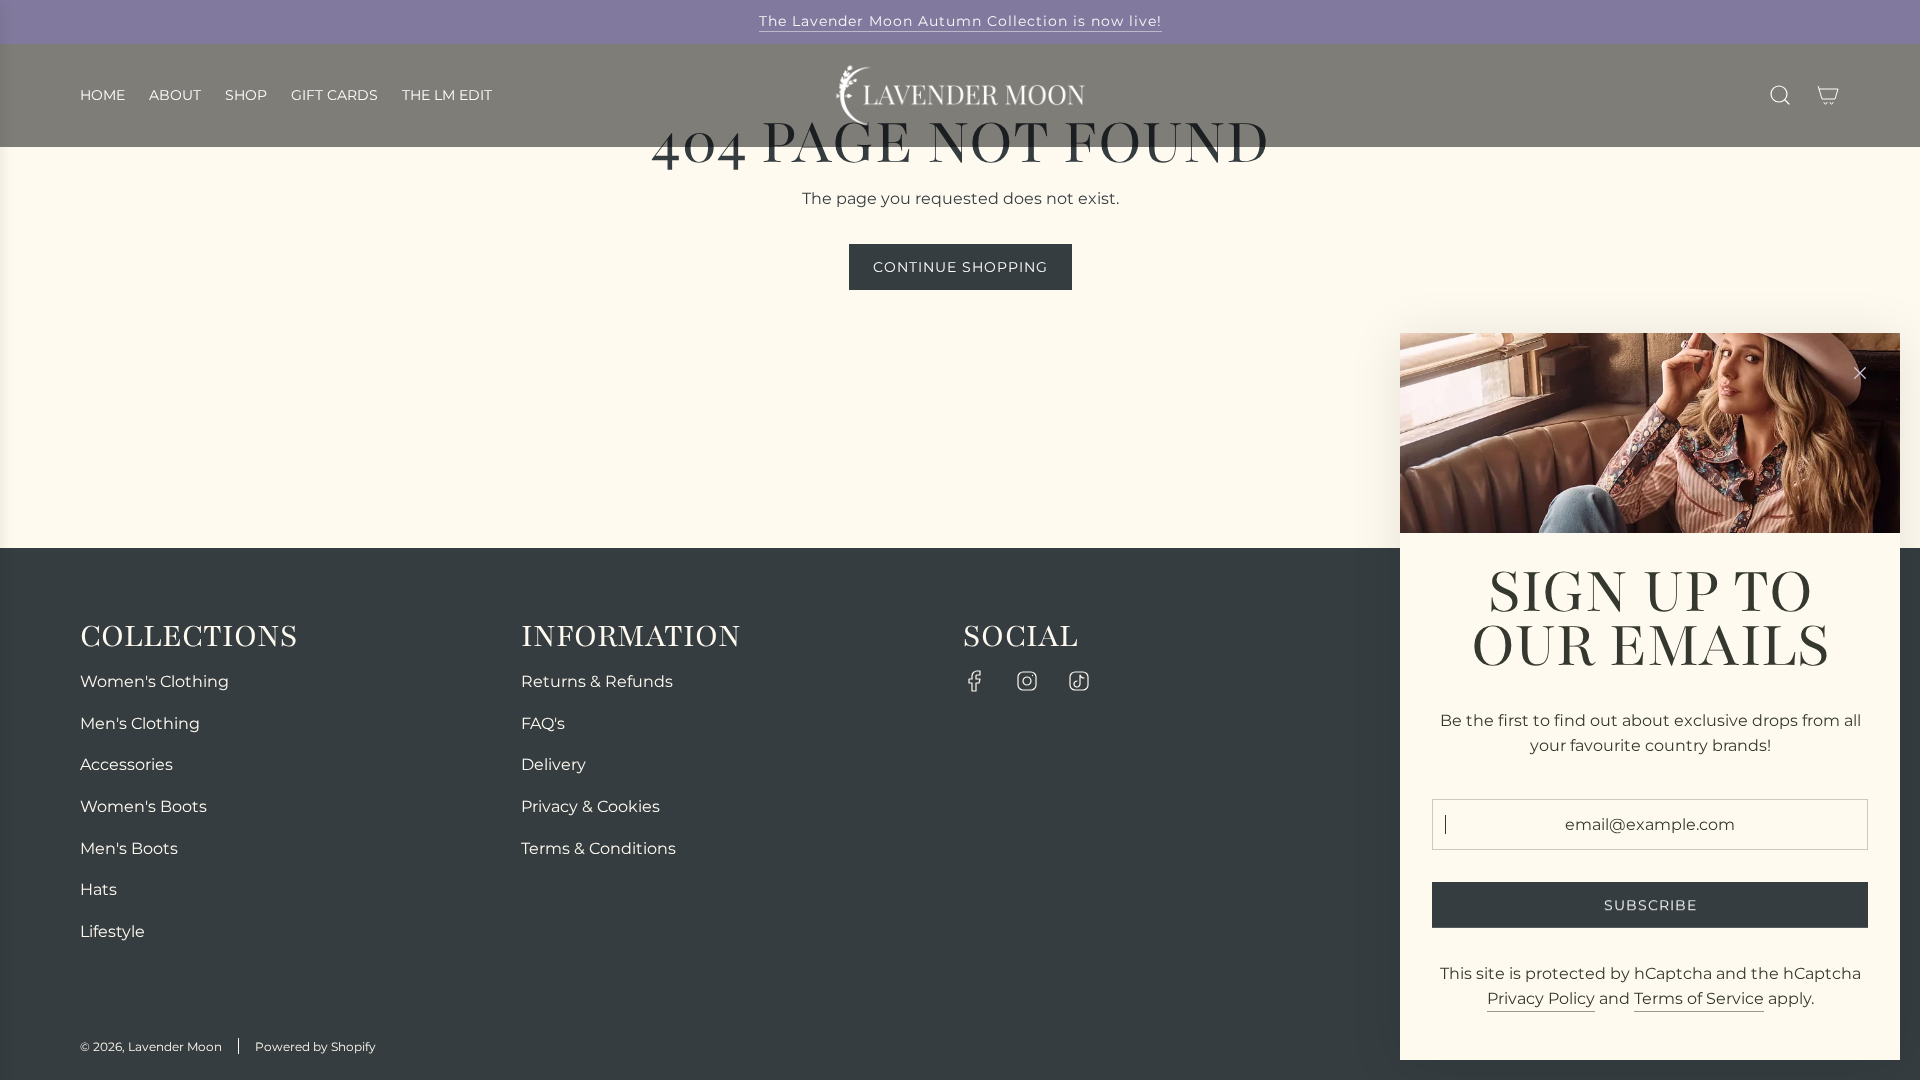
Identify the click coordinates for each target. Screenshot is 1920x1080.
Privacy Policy (1541, 998)
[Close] (1860, 373)
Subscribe (1650, 905)
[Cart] (1828, 95)
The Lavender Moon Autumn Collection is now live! (960, 21)
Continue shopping (960, 267)
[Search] (1780, 95)
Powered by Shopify (315, 1046)
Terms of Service (1699, 998)
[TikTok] (1079, 681)
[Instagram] (1027, 681)
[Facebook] (975, 681)
